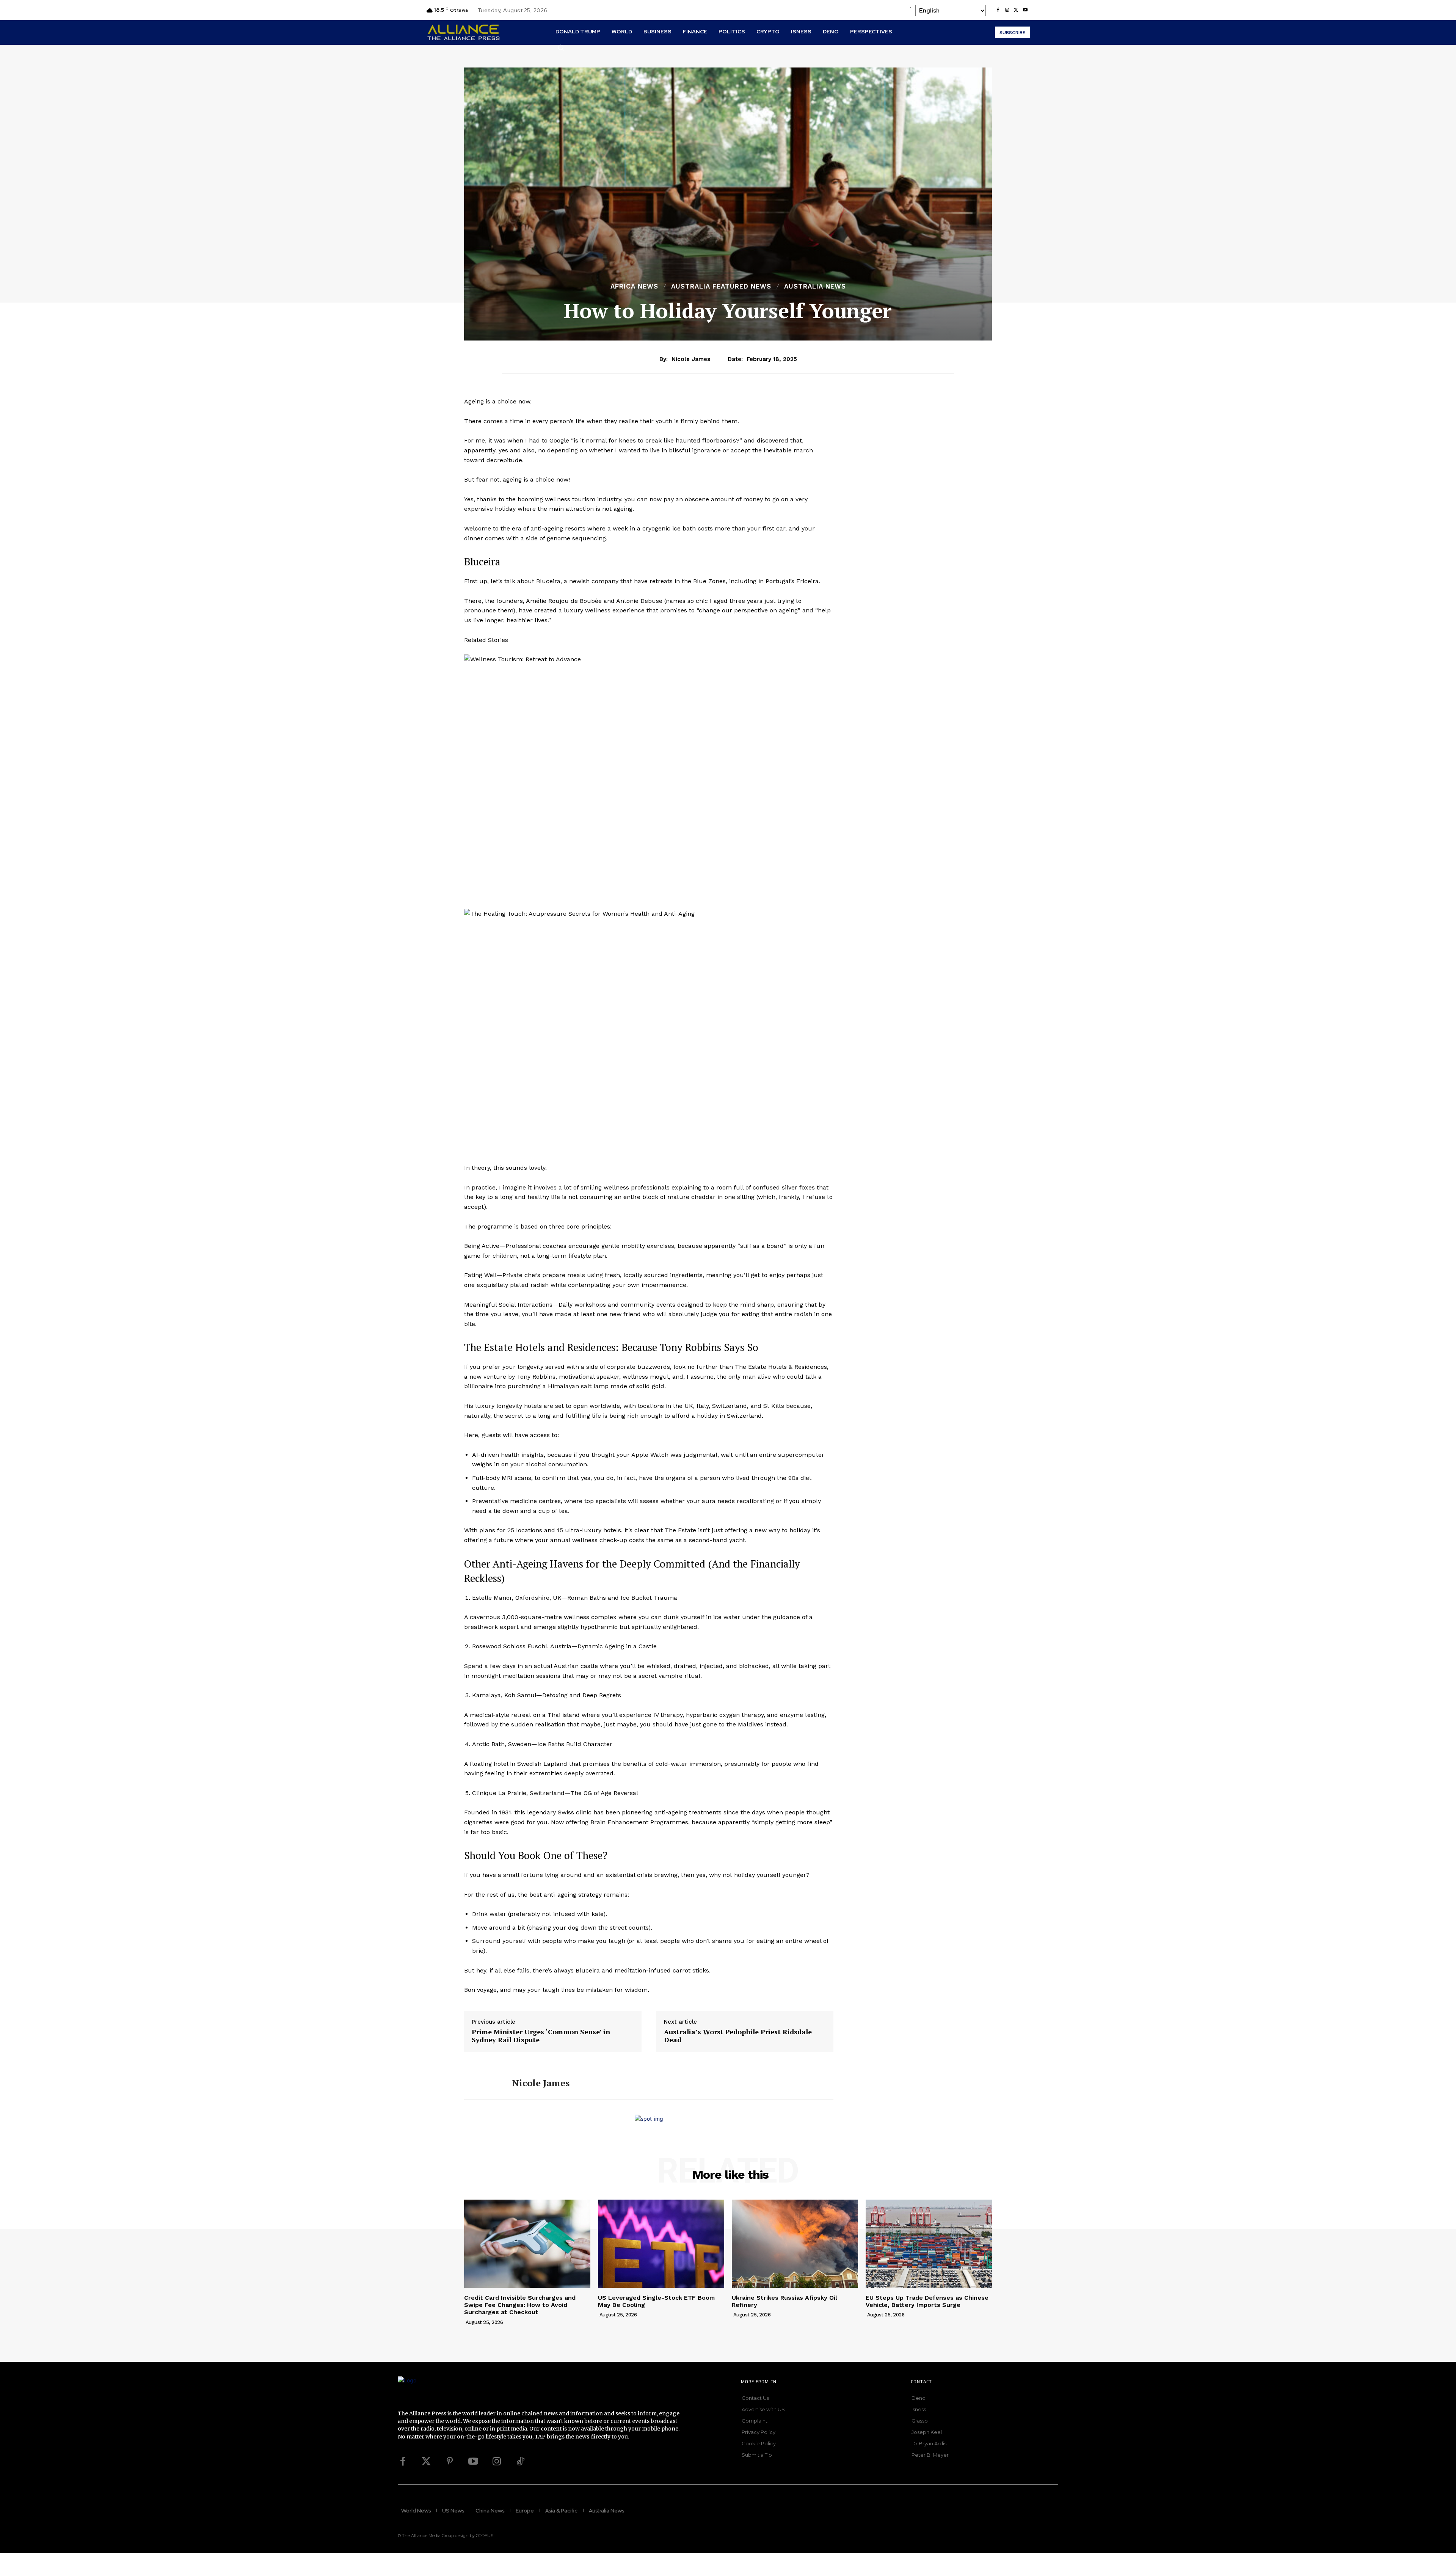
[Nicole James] (482, 2083)
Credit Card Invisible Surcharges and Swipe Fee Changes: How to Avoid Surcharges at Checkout (520, 2305)
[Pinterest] (450, 2462)
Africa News (634, 286)
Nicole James (691, 359)
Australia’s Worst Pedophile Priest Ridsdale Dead (738, 2036)
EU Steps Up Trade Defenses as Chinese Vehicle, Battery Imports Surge (927, 2301)
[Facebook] (998, 10)
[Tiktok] (520, 2462)
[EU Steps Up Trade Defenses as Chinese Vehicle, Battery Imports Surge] (929, 2244)
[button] (561, 47)
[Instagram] (1007, 10)
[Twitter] (426, 2462)
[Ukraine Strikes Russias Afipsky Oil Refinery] (795, 2244)
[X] (1016, 10)
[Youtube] (1025, 10)
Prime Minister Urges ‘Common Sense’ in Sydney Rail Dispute (541, 2036)
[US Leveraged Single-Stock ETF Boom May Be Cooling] (661, 2244)
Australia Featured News (721, 286)
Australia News (815, 286)
